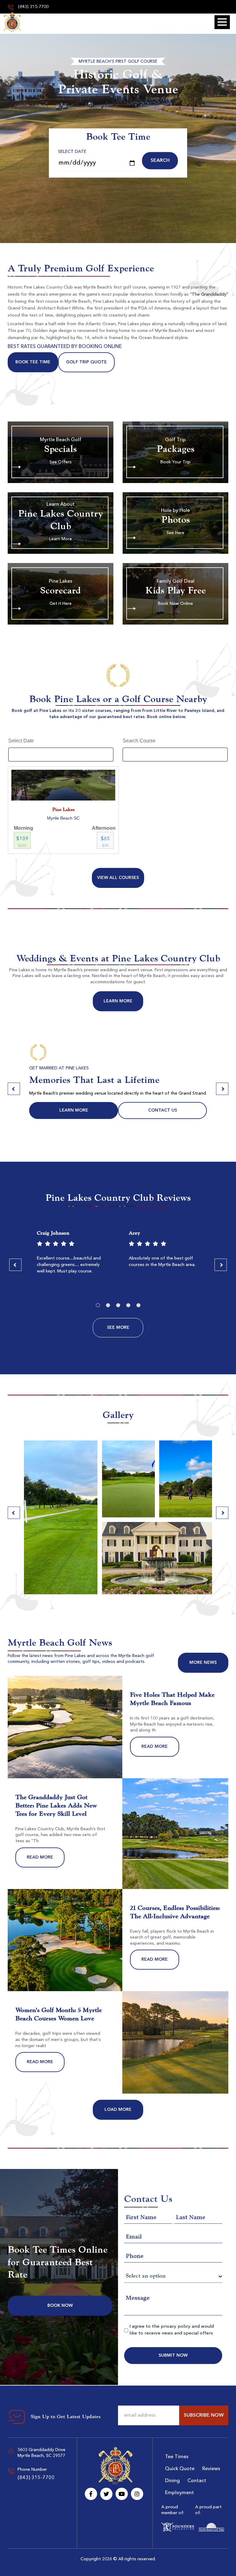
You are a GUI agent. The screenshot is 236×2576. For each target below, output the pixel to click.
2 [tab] (108, 1305)
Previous (14, 1089)
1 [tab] (98, 1305)
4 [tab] (128, 1305)
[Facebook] (91, 2494)
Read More (155, 1747)
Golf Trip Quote (87, 362)
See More (118, 1328)
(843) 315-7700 (33, 7)
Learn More (118, 1001)
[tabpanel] (72, 1254)
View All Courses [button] (118, 878)
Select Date (72, 152)
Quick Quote (180, 2469)
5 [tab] (138, 1305)
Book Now (60, 2306)
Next (222, 1089)
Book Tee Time (33, 362)
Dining (172, 2481)
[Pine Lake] (12, 22)
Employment (179, 2493)
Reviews (211, 2469)
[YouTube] (122, 2494)
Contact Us (163, 1110)
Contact (197, 2481)
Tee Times (177, 2457)
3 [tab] (118, 1305)
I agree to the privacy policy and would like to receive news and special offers (172, 2330)
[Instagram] (137, 2494)
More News (203, 1663)
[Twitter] (106, 2494)
